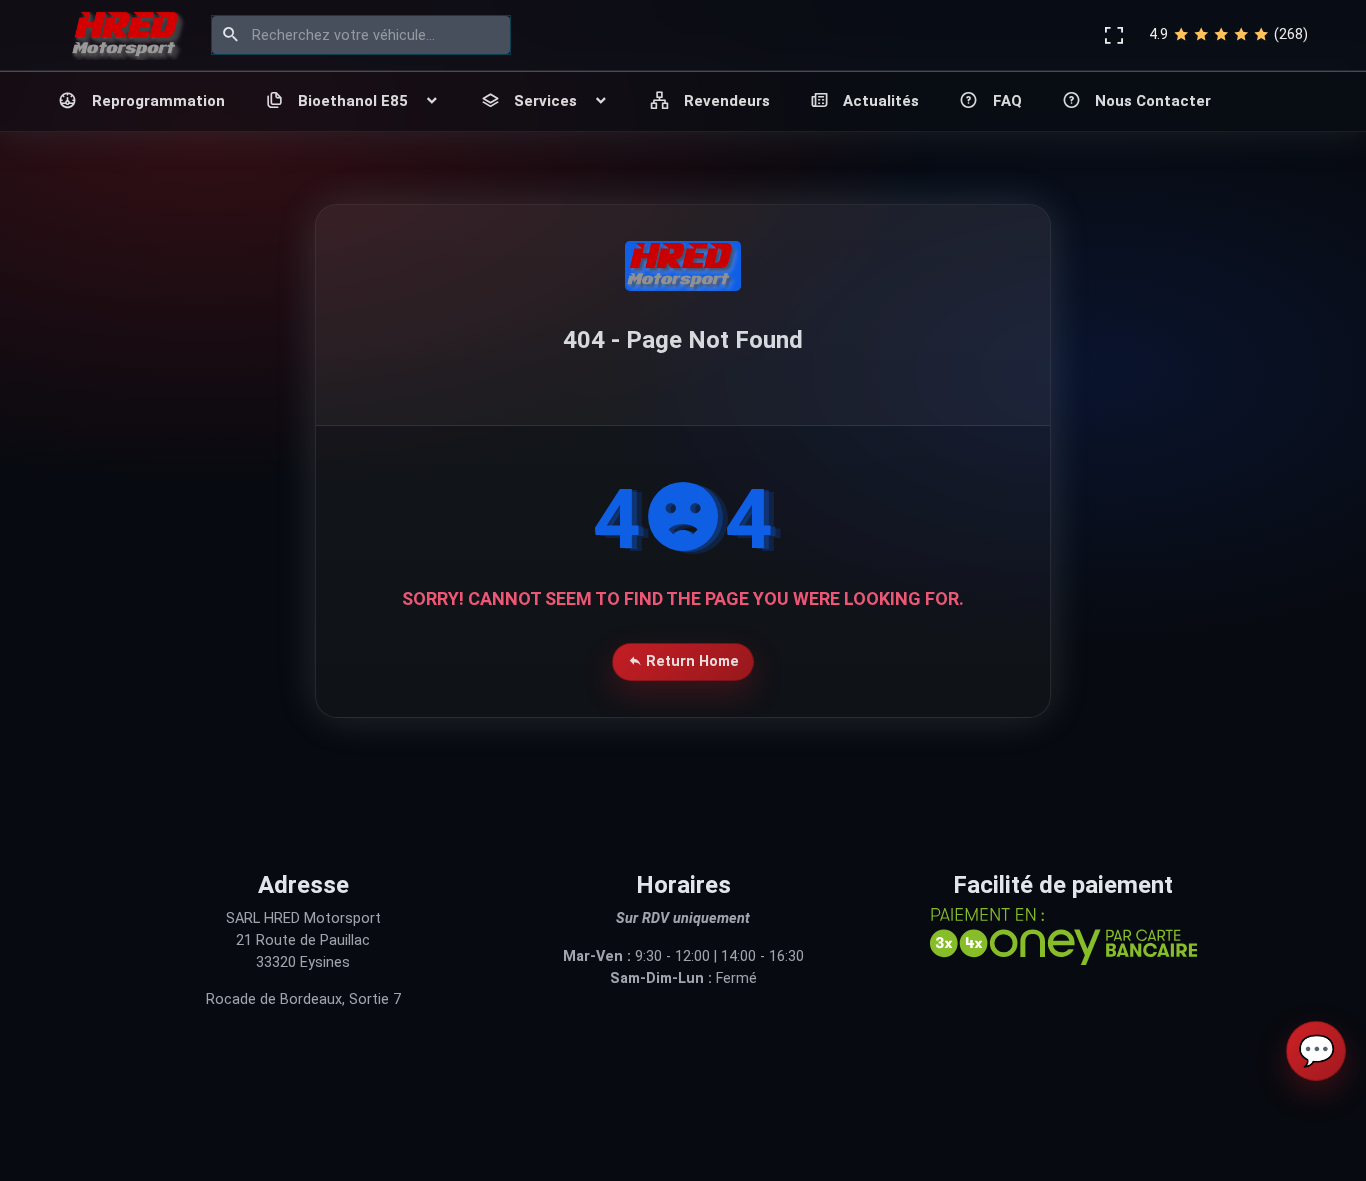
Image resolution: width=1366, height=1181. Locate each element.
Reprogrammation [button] (158, 101)
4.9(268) (1228, 34)
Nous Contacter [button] (1153, 101)
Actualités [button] (881, 101)
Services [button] (545, 101)
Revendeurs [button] (727, 101)
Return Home (690, 661)
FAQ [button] (1007, 101)
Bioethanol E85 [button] (353, 101)
